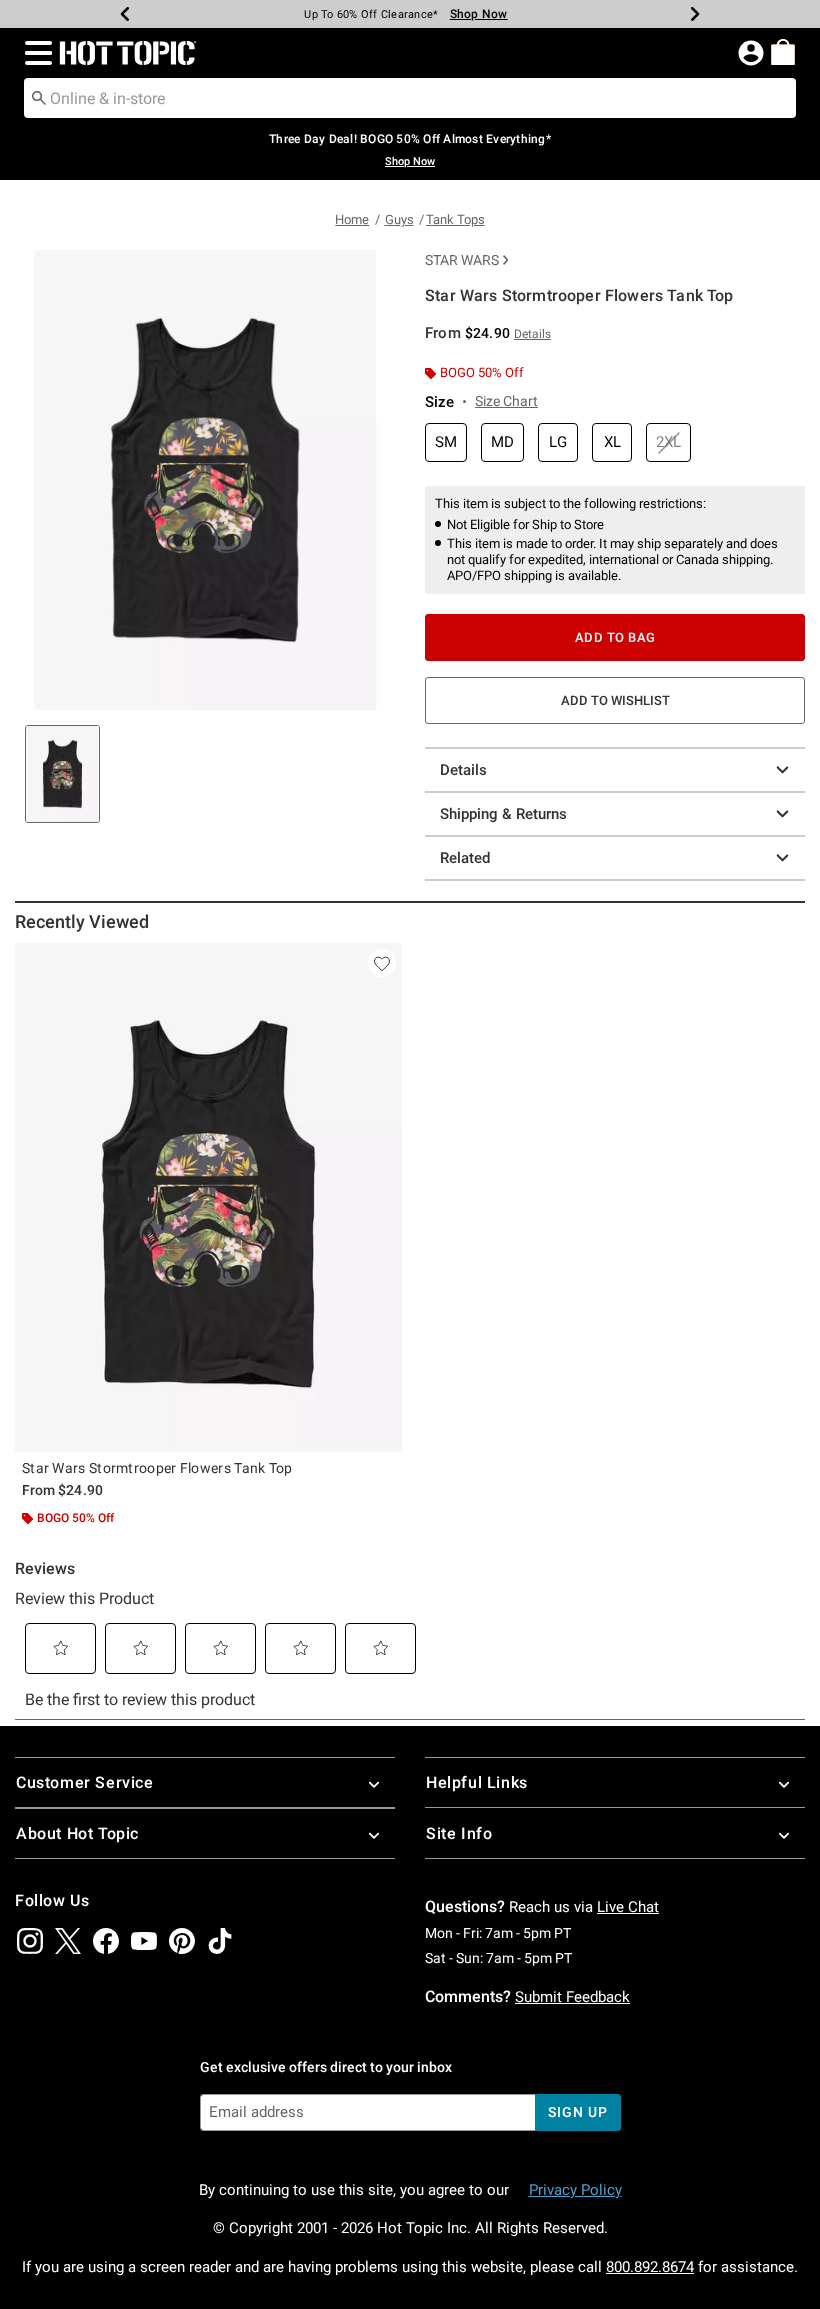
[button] (34, 53)
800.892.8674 (650, 2267)
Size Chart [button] (506, 401)
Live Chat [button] (628, 1907)
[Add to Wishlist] (382, 963)
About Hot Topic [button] (77, 1833)
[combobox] (410, 98)
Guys (399, 219)
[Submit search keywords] (39, 97)
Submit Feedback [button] (572, 1997)
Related (465, 858)
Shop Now (479, 14)
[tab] (62, 774)
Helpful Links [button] (477, 1782)
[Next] (695, 14)
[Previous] (125, 14)
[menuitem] (783, 52)
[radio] (446, 442)
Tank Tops (455, 219)
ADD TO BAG (615, 637)
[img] (30, 1941)
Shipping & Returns (503, 814)
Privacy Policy (575, 2190)
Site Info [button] (459, 1833)
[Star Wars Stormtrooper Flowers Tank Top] (208, 1197)
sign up (577, 2112)
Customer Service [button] (85, 1782)
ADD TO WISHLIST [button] (615, 700)
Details (463, 770)
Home (352, 219)
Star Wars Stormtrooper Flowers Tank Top (157, 1468)
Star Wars (462, 260)
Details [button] (532, 334)
